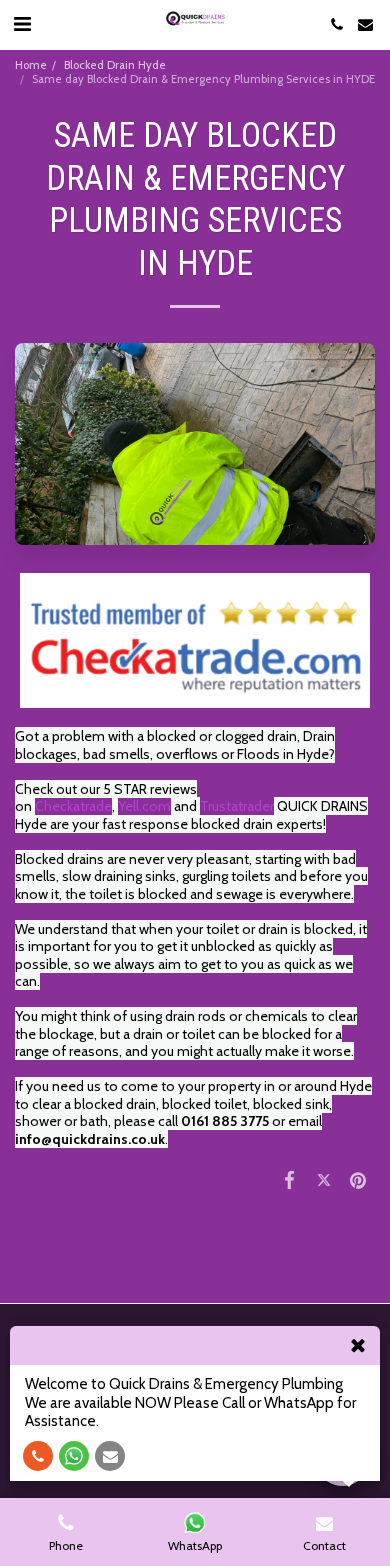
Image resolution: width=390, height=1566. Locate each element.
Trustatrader (237, 806)
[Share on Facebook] (289, 1179)
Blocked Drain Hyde (115, 65)
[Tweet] (324, 1179)
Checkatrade (73, 806)
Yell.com (144, 806)
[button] (22, 24)
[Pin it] (358, 1179)
